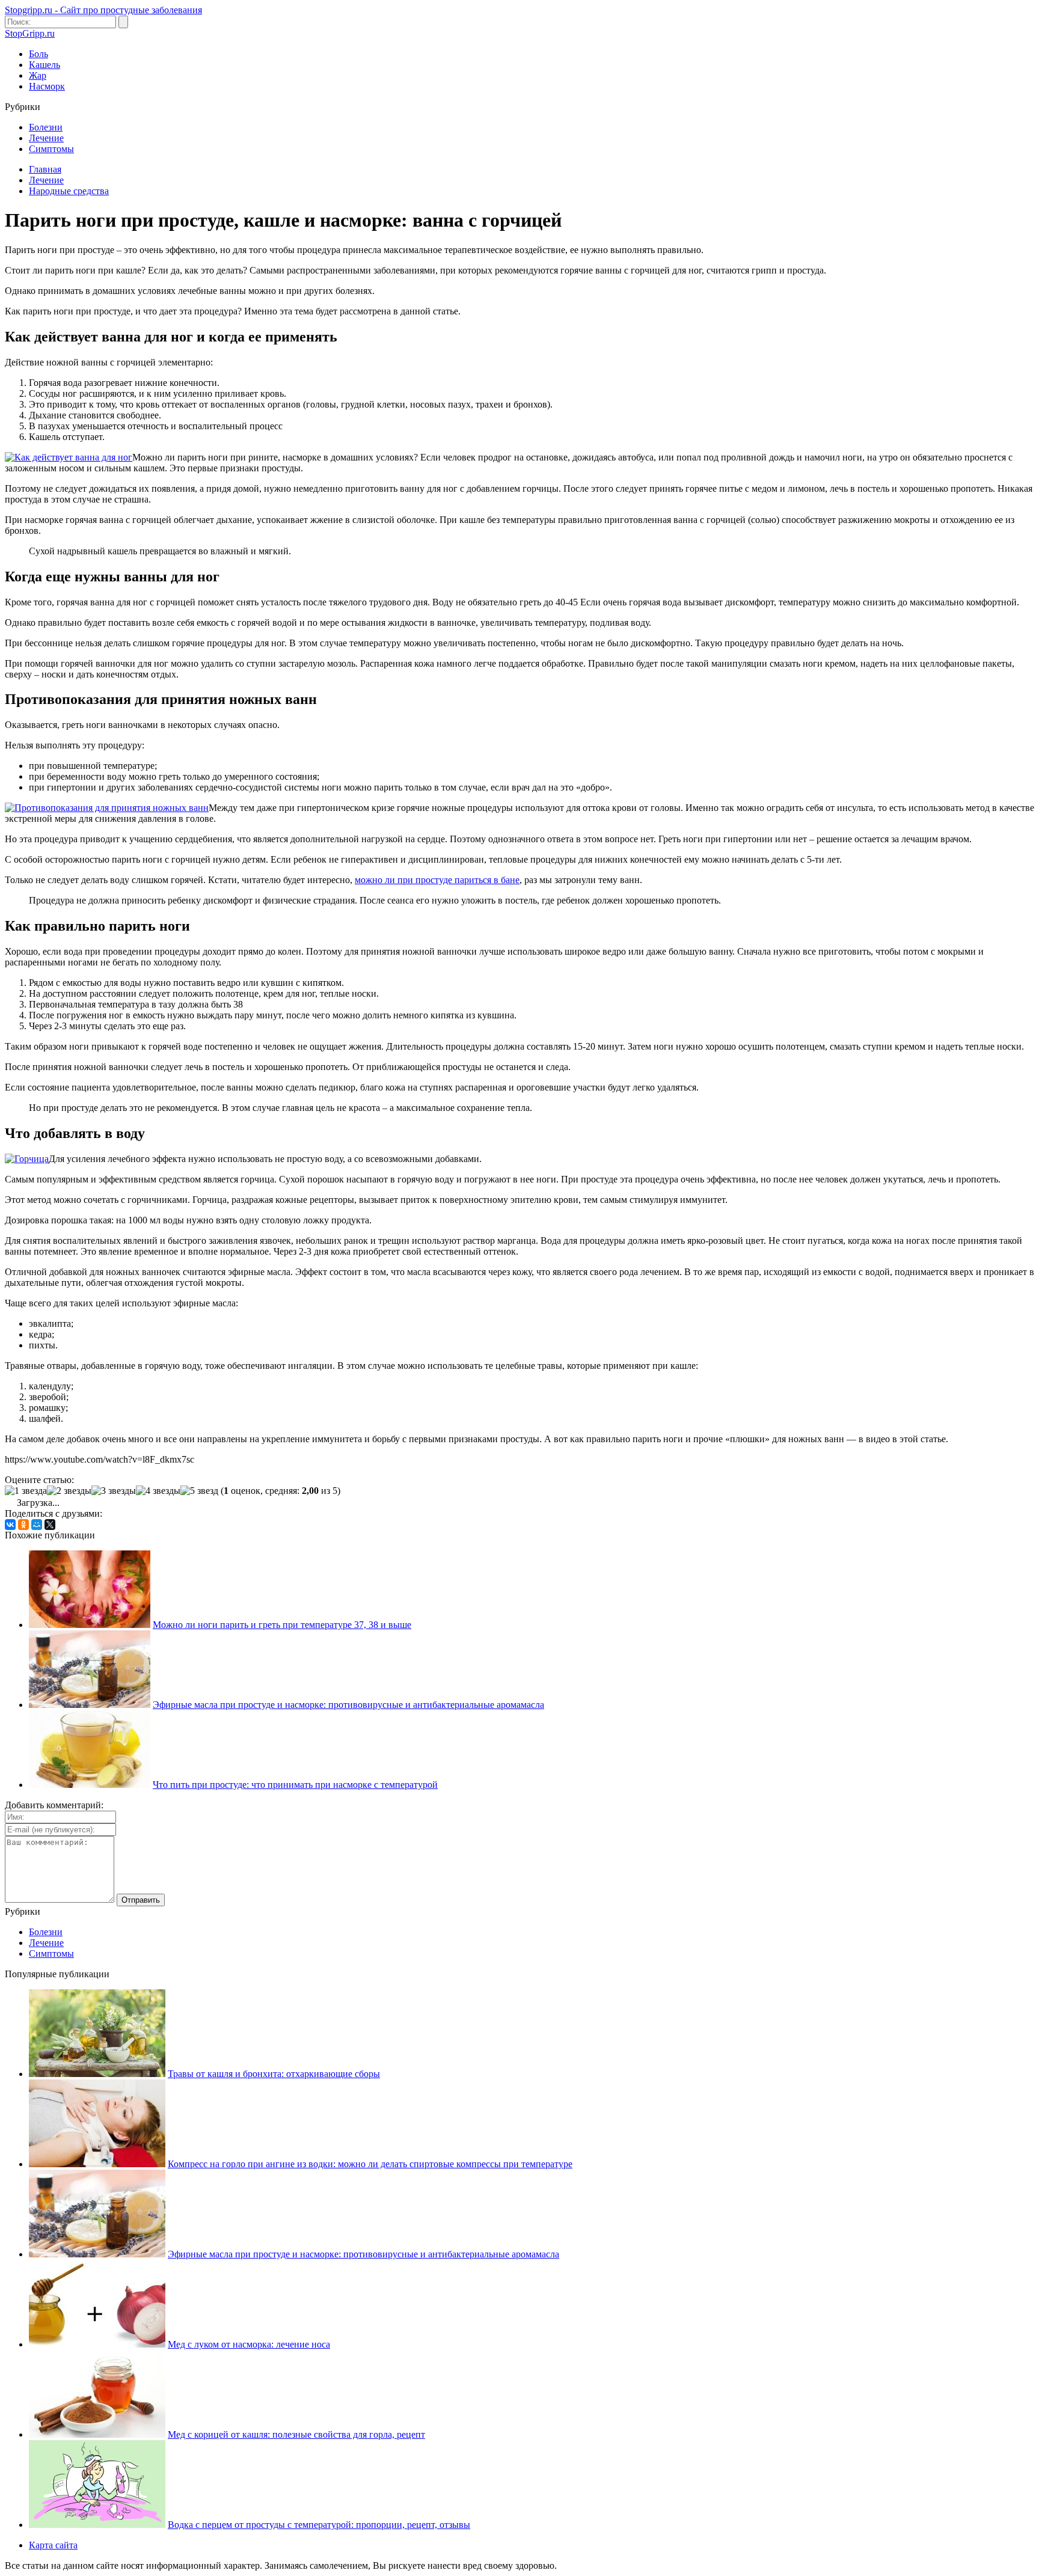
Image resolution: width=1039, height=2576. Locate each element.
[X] (50, 1525)
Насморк (47, 86)
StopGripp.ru (30, 33)
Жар (38, 75)
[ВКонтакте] (10, 1525)
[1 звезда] (26, 1491)
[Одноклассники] (23, 1525)
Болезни (46, 127)
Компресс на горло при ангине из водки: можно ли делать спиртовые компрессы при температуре (370, 2164)
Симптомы (51, 149)
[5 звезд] (199, 1491)
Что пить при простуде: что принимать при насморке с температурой (295, 1785)
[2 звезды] (69, 1491)
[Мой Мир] (37, 1525)
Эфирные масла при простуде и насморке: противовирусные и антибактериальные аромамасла (348, 1705)
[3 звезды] (114, 1491)
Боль (38, 54)
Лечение (46, 138)
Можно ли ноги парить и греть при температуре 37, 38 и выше (282, 1625)
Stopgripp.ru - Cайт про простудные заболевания (103, 10)
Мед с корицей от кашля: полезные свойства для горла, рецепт (296, 2434)
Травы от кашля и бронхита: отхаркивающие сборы (274, 2074)
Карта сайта (53, 2545)
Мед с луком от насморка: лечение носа (249, 2344)
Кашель (44, 65)
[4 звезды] (158, 1491)
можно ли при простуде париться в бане (437, 880)
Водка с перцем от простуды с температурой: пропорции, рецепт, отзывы (319, 2525)
